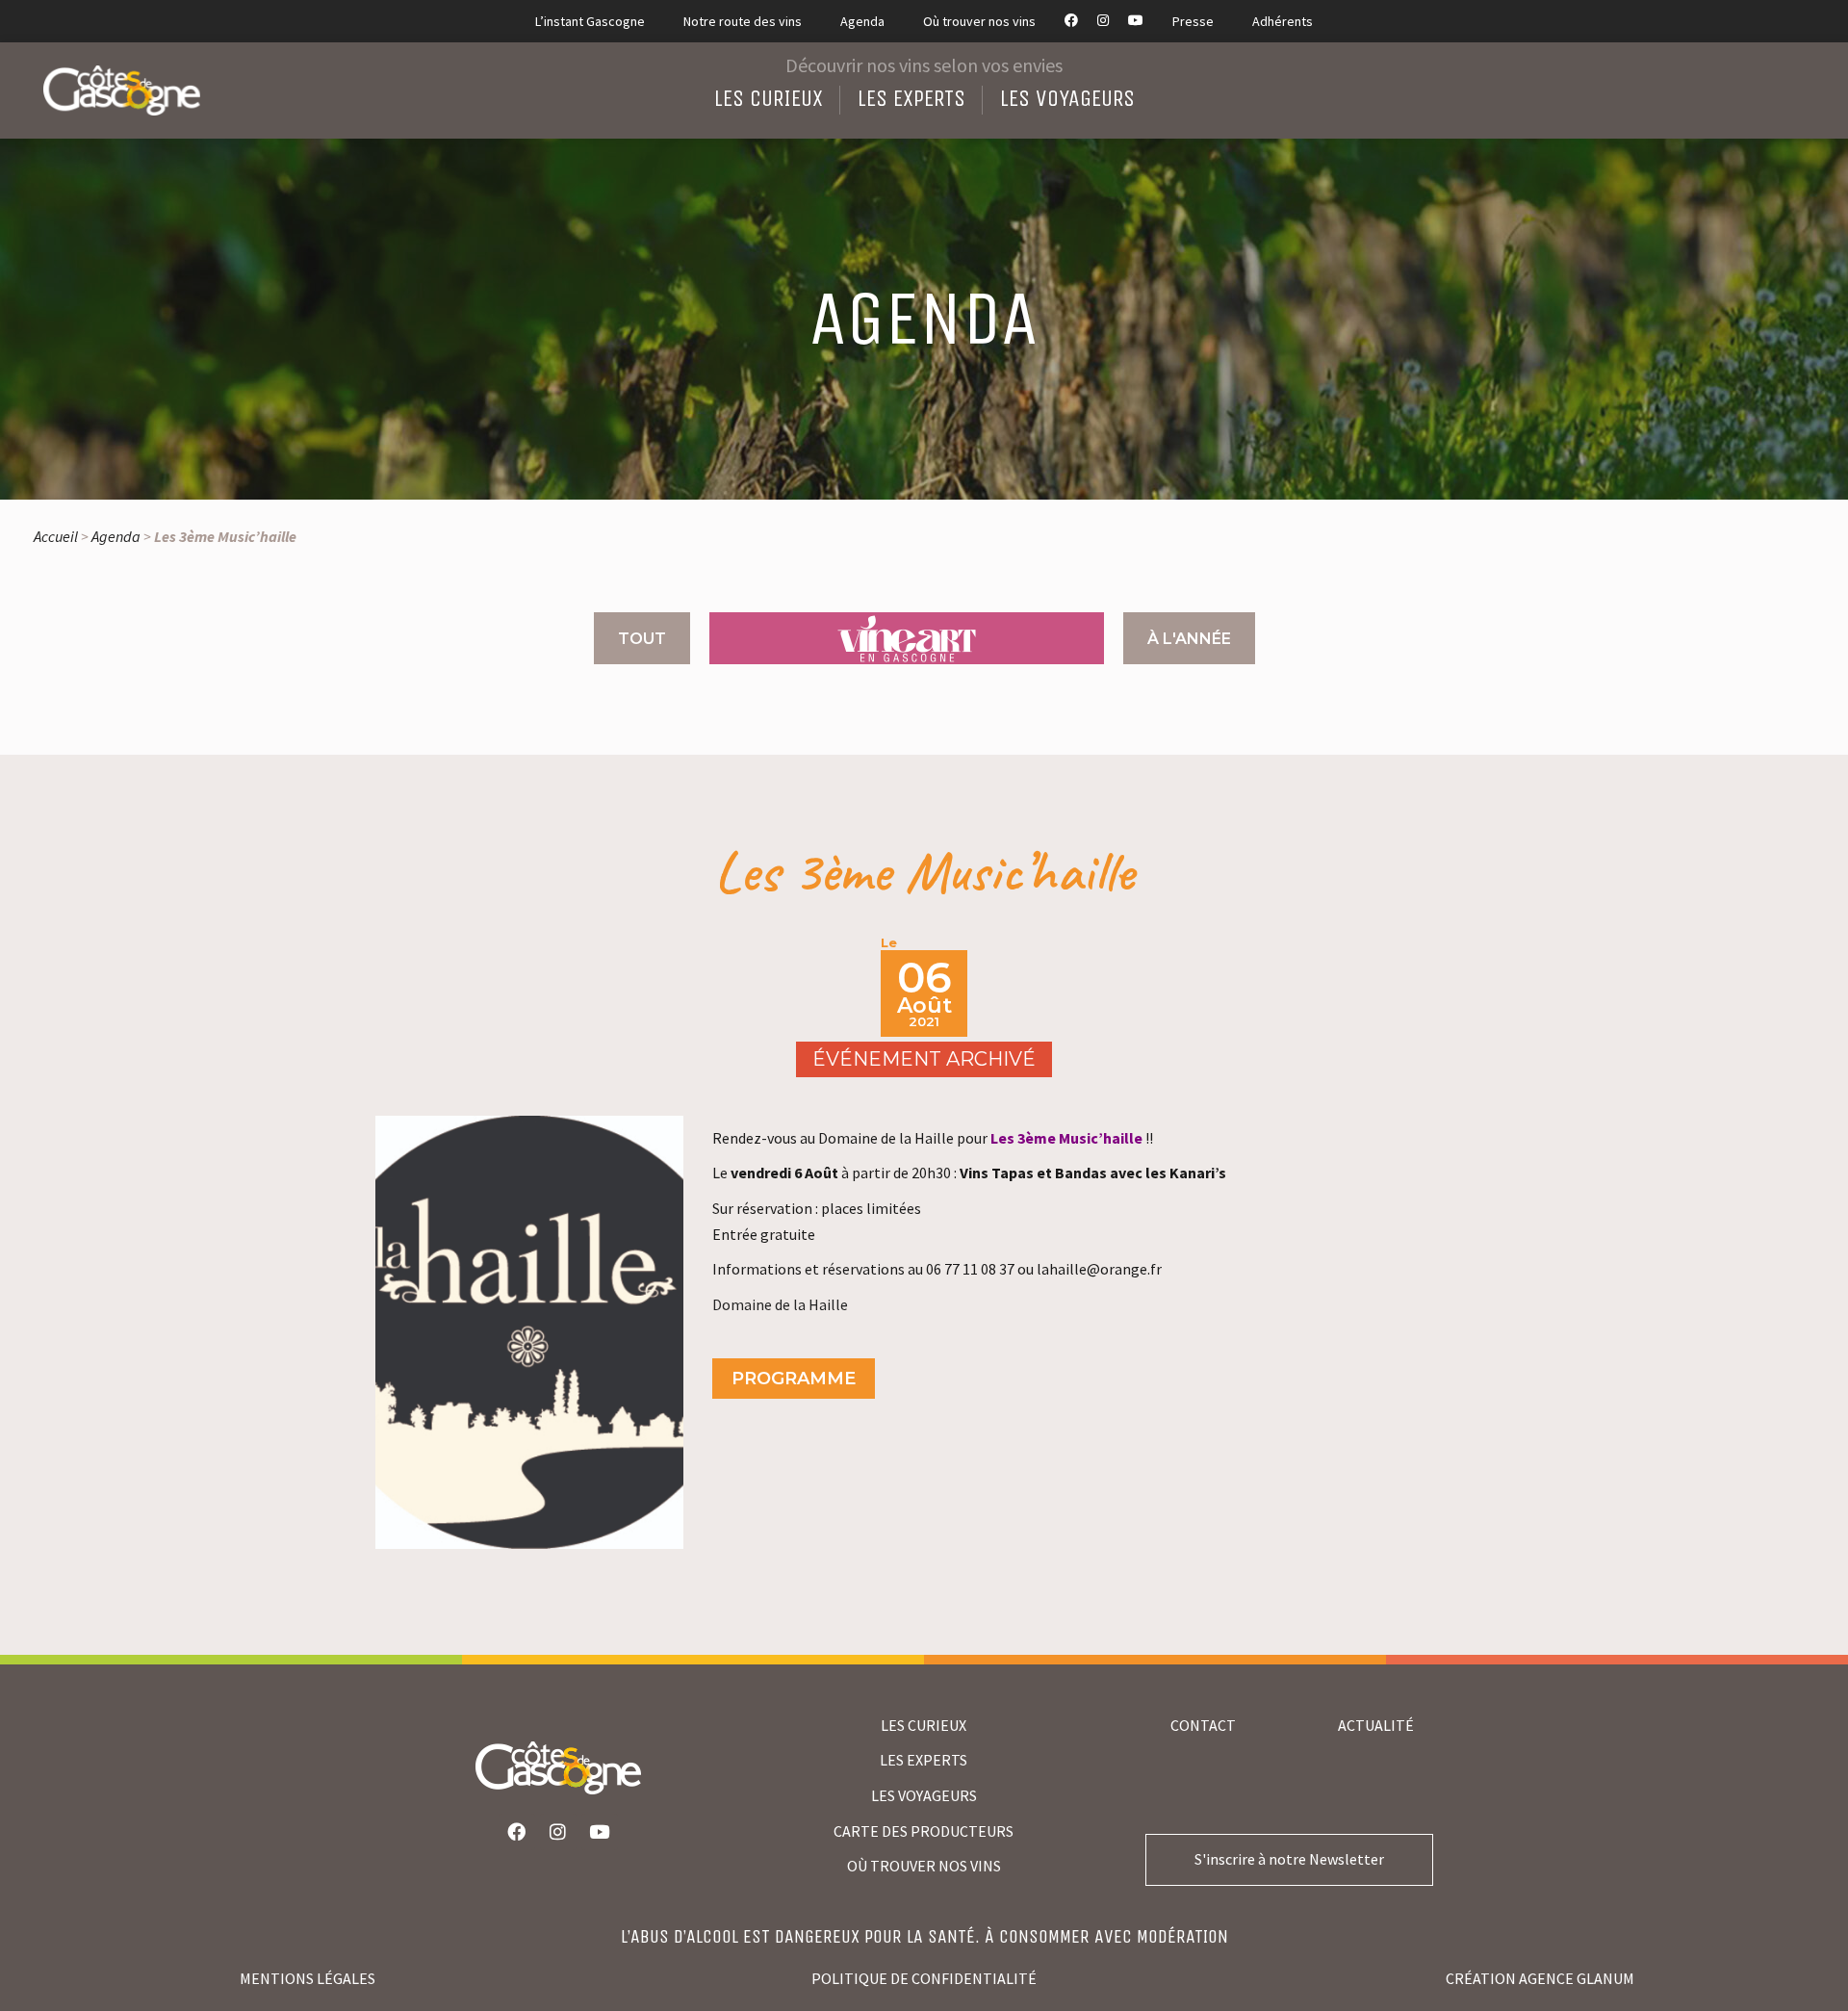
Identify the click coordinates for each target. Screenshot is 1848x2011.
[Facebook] (517, 1832)
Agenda (116, 536)
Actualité (1376, 1725)
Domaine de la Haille (780, 1304)
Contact (1203, 1725)
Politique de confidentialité (924, 1978)
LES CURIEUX (924, 1725)
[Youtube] (600, 1832)
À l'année (1189, 639)
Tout (642, 639)
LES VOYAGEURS (924, 1795)
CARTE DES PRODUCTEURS (924, 1831)
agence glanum (1577, 1978)
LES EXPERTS (924, 1760)
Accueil (56, 536)
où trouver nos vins (924, 1866)
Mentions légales (308, 1978)
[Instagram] (558, 1832)
